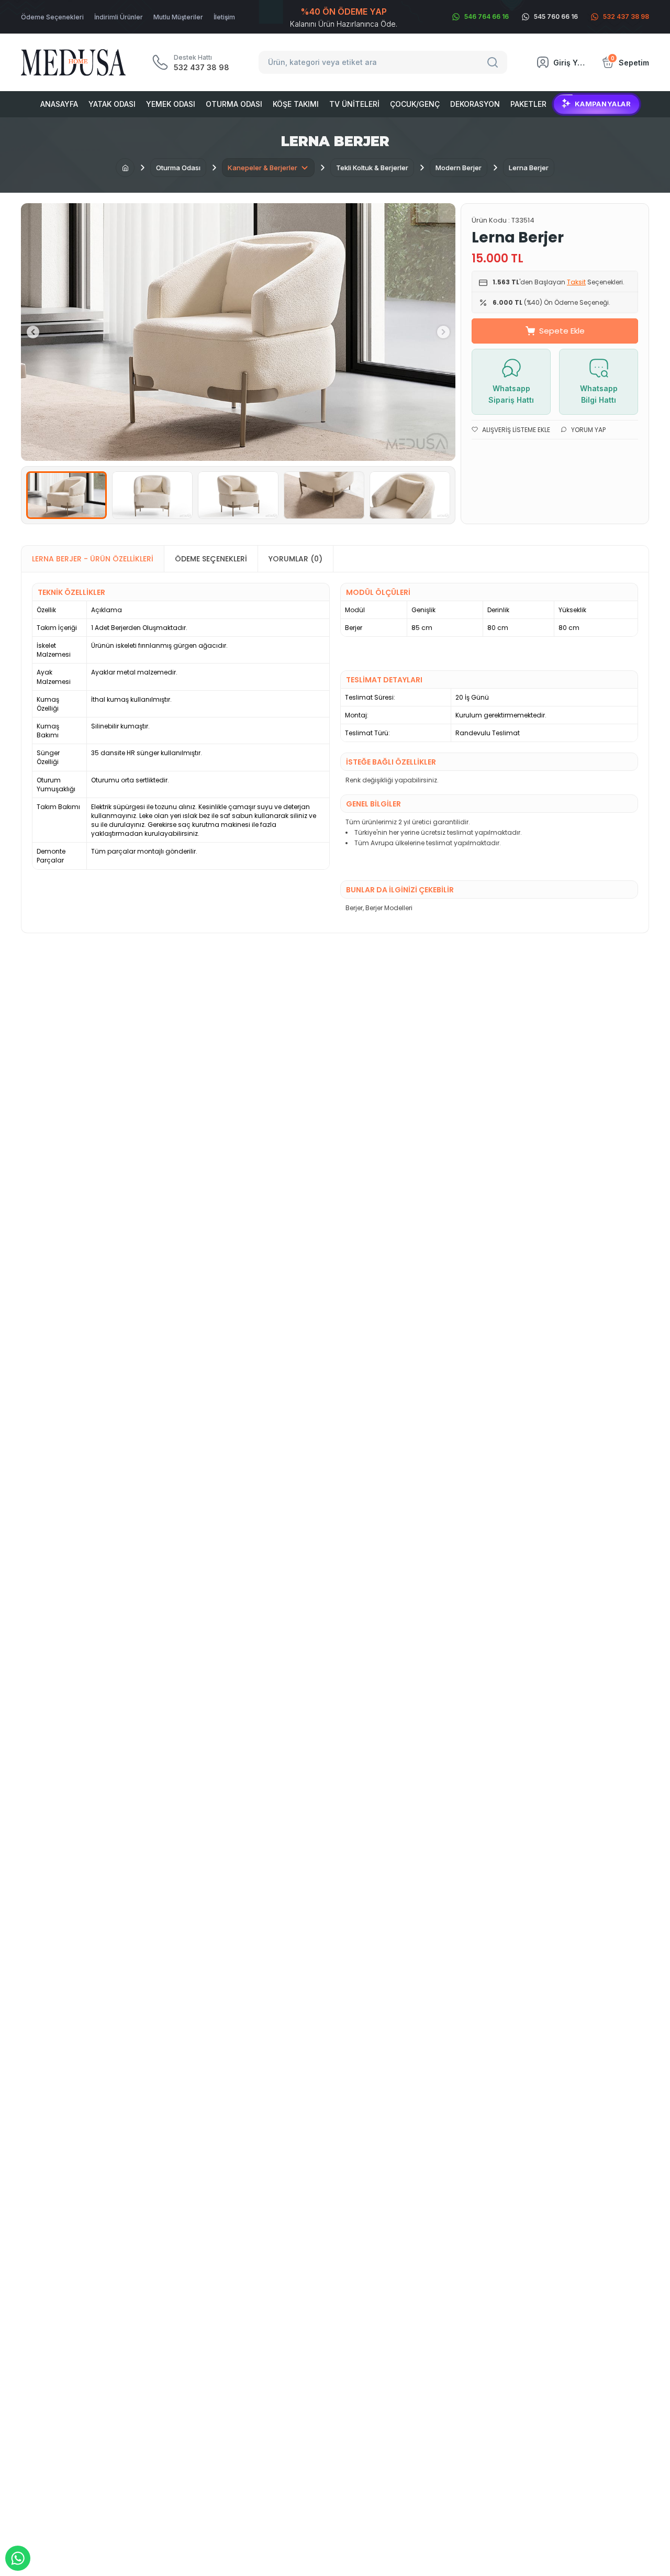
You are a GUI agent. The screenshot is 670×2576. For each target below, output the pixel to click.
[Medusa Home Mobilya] (73, 63)
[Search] (494, 62)
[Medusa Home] (125, 168)
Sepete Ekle (562, 331)
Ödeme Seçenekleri (52, 17)
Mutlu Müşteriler (178, 17)
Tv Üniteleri (354, 104)
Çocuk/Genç (415, 104)
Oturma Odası (234, 104)
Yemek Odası (171, 104)
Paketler (528, 104)
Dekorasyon (475, 104)
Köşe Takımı (296, 104)
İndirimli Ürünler (119, 17)
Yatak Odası (112, 104)
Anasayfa (59, 104)
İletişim (224, 17)
